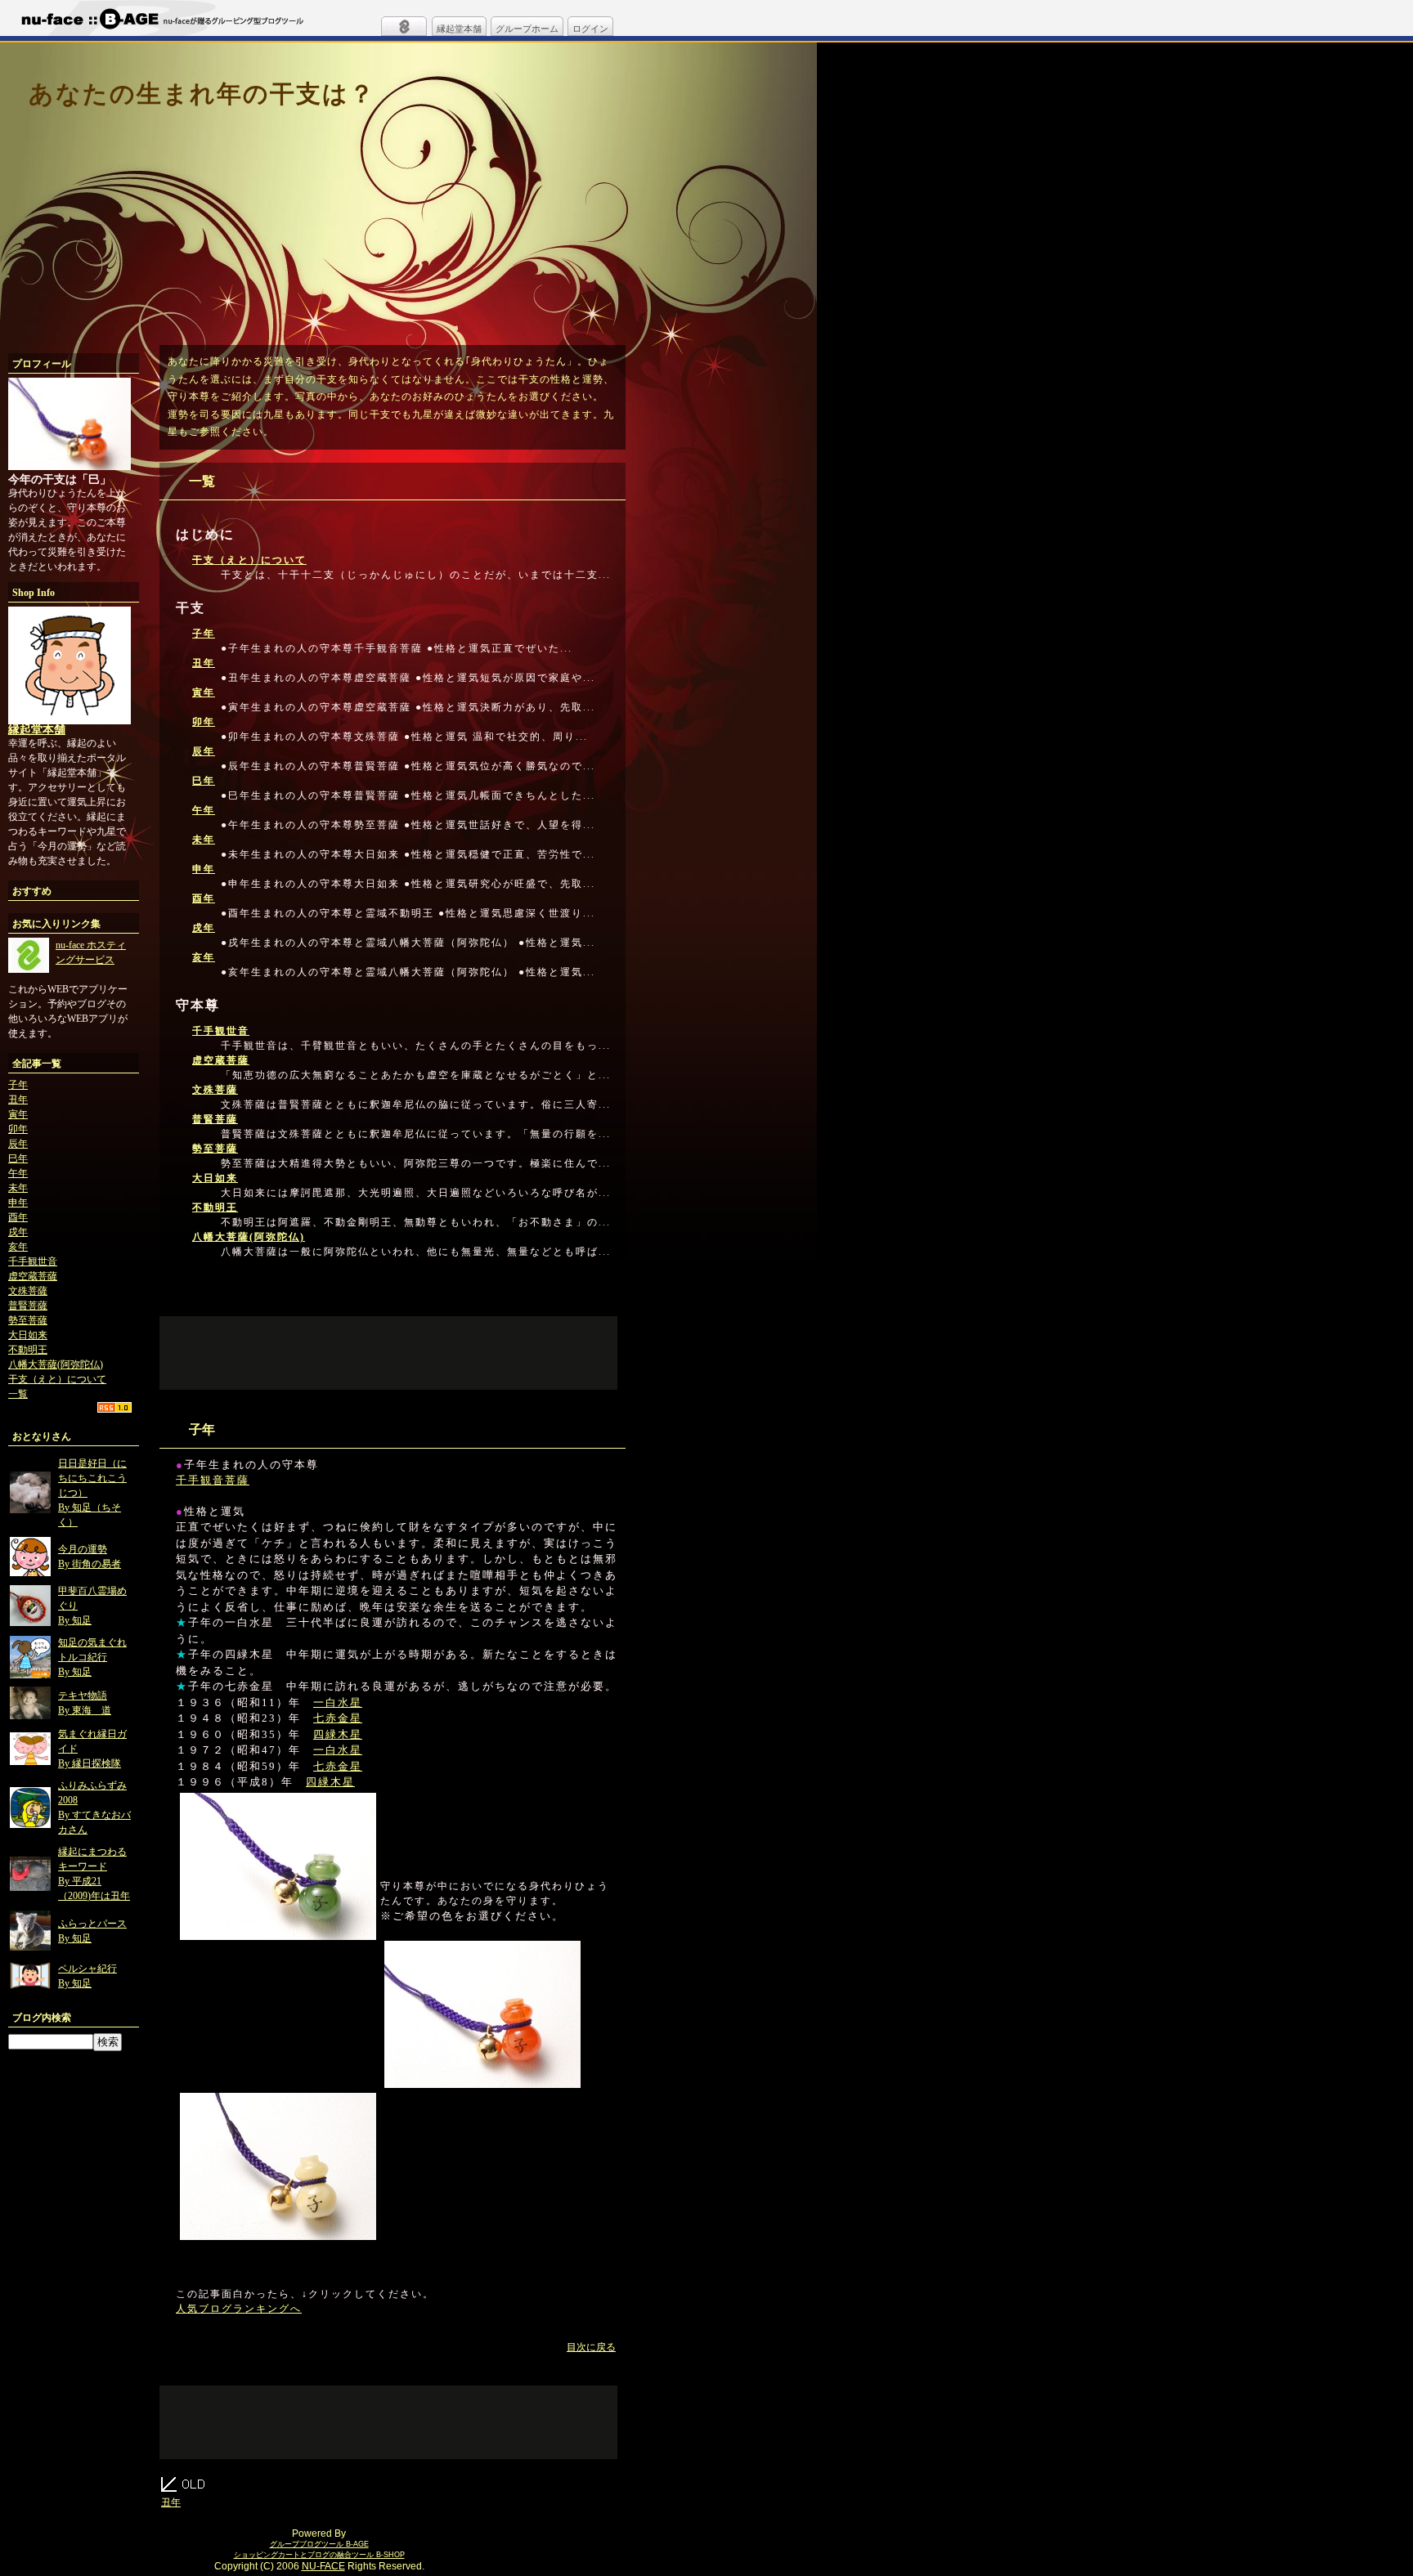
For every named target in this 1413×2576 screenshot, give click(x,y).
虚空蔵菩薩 (33, 1276)
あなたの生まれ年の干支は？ (202, 94)
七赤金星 (338, 1718)
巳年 (18, 1158)
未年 (18, 1188)
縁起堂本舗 (459, 29)
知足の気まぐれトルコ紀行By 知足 (92, 1657)
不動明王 (28, 1350)
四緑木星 (338, 1734)
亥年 (18, 1247)
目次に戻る (591, 2347)
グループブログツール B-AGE (319, 2544)
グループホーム (527, 29)
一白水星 (338, 1702)
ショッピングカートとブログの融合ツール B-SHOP (319, 2555)
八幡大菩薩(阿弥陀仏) (56, 1364)
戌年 (18, 1232)
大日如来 (28, 1335)
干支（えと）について (57, 1379)
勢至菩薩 (28, 1320)
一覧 (18, 1394)
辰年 (18, 1144)
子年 (18, 1085)
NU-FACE (323, 2566)
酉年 (18, 1217)
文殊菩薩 (28, 1291)
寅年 (18, 1114)
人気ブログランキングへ (239, 2309)
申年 (18, 1203)
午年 (18, 1173)
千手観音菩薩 (213, 1480)
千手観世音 (33, 1261)
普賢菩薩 (28, 1306)
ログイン (590, 29)
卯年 (18, 1129)
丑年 (18, 1100)
